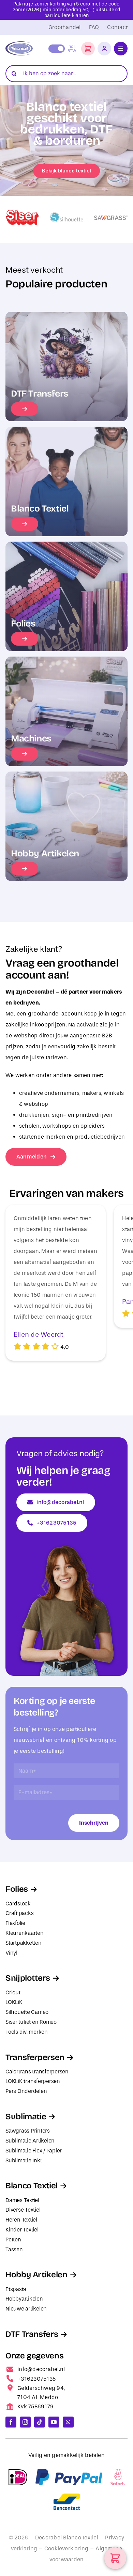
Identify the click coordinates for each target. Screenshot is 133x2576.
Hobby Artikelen (36, 2275)
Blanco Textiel (32, 2186)
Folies (17, 1889)
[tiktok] (40, 2422)
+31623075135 (36, 2379)
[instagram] (25, 2422)
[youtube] (54, 2422)
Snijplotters (28, 1978)
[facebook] (11, 2422)
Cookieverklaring (66, 2548)
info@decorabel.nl (41, 2369)
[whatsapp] (68, 2422)
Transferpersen (35, 2057)
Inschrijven (94, 1823)
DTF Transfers (32, 2334)
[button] (88, 49)
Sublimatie (26, 2117)
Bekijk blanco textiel (66, 171)
